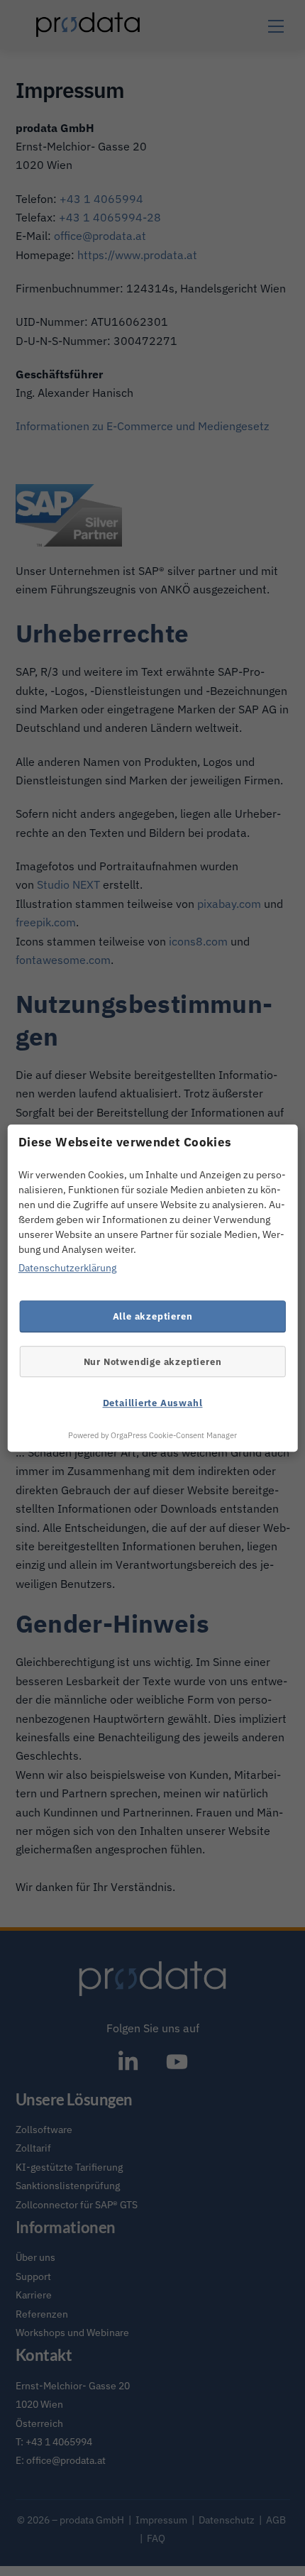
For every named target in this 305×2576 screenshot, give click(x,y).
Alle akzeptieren (153, 1316)
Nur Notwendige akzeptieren (153, 1361)
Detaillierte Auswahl (153, 1403)
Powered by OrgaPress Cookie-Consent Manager (152, 1435)
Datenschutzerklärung (67, 1268)
